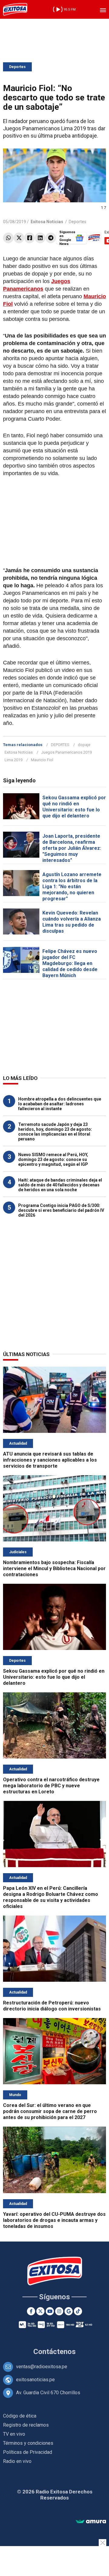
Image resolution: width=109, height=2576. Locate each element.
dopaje (84, 745)
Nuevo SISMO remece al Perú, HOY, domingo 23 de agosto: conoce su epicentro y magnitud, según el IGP (53, 1159)
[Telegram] (51, 238)
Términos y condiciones (28, 2443)
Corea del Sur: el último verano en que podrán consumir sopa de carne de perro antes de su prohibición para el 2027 (50, 2111)
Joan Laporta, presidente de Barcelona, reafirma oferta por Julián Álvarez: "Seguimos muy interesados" (72, 848)
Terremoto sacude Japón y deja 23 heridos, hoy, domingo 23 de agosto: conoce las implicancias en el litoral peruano (55, 1132)
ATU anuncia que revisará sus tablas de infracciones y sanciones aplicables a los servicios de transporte (50, 1460)
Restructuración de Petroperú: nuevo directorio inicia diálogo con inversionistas (52, 2006)
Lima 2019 (13, 760)
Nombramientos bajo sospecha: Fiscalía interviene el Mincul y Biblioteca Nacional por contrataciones (54, 1568)
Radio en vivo (17, 2461)
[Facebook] (30, 238)
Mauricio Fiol (42, 760)
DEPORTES (60, 745)
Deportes (17, 67)
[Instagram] (59, 2311)
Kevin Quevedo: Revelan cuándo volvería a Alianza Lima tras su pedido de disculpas (72, 922)
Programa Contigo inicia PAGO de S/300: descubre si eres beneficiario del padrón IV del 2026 (61, 1210)
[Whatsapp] (8, 238)
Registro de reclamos (26, 2425)
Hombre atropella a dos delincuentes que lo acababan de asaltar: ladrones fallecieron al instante (60, 1104)
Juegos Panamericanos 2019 (66, 752)
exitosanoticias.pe (35, 2380)
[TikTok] (78, 2311)
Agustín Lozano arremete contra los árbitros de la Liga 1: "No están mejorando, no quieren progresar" (72, 887)
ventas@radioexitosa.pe (42, 2367)
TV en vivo (14, 2434)
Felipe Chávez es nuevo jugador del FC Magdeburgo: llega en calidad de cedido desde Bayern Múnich (70, 963)
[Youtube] (50, 2311)
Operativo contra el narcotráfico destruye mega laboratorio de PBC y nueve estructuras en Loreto (51, 1786)
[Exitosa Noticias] (15, 9)
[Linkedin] (40, 238)
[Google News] (69, 2311)
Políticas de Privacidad (28, 2452)
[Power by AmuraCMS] (91, 2522)
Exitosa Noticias (19, 752)
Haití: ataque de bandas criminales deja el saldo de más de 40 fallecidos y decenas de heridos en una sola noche (60, 1185)
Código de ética (20, 2416)
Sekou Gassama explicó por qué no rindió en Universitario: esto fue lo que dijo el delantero (74, 807)
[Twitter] (19, 238)
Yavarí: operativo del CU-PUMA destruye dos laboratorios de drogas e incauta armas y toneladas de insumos (54, 2220)
